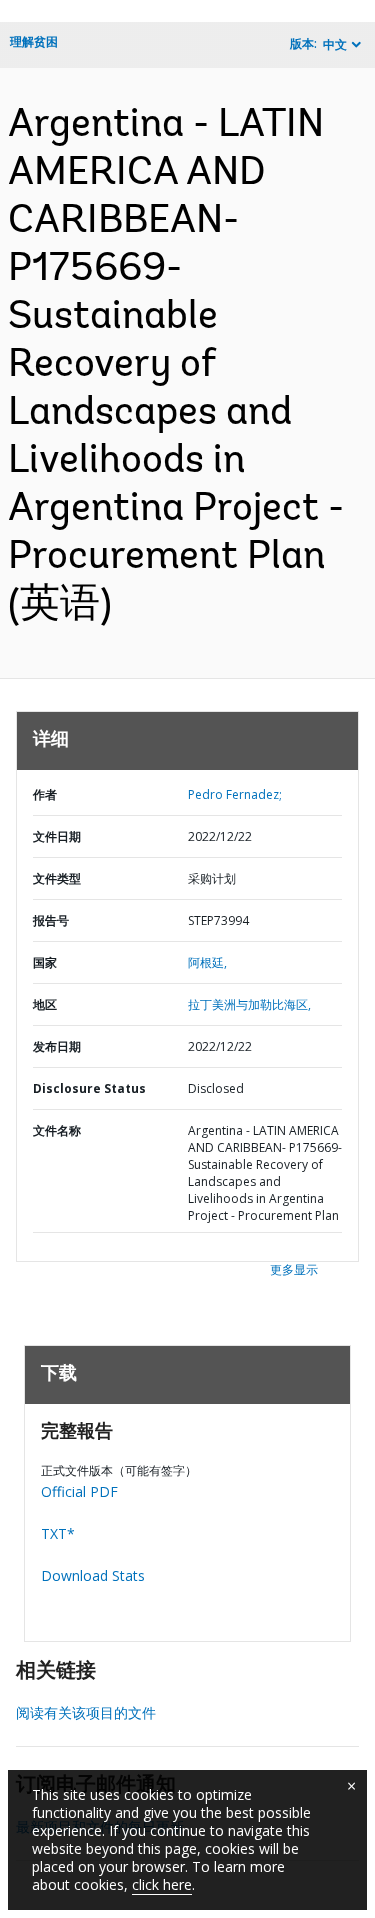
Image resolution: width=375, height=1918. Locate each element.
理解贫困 (34, 41)
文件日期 (57, 836)
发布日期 (57, 1046)
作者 (45, 794)
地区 (45, 1004)
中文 (335, 44)
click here (162, 1884)
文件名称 (57, 1130)
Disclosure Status (89, 1088)
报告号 (51, 920)
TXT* (58, 1533)
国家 (45, 962)
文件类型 (57, 878)
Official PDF (79, 1491)
